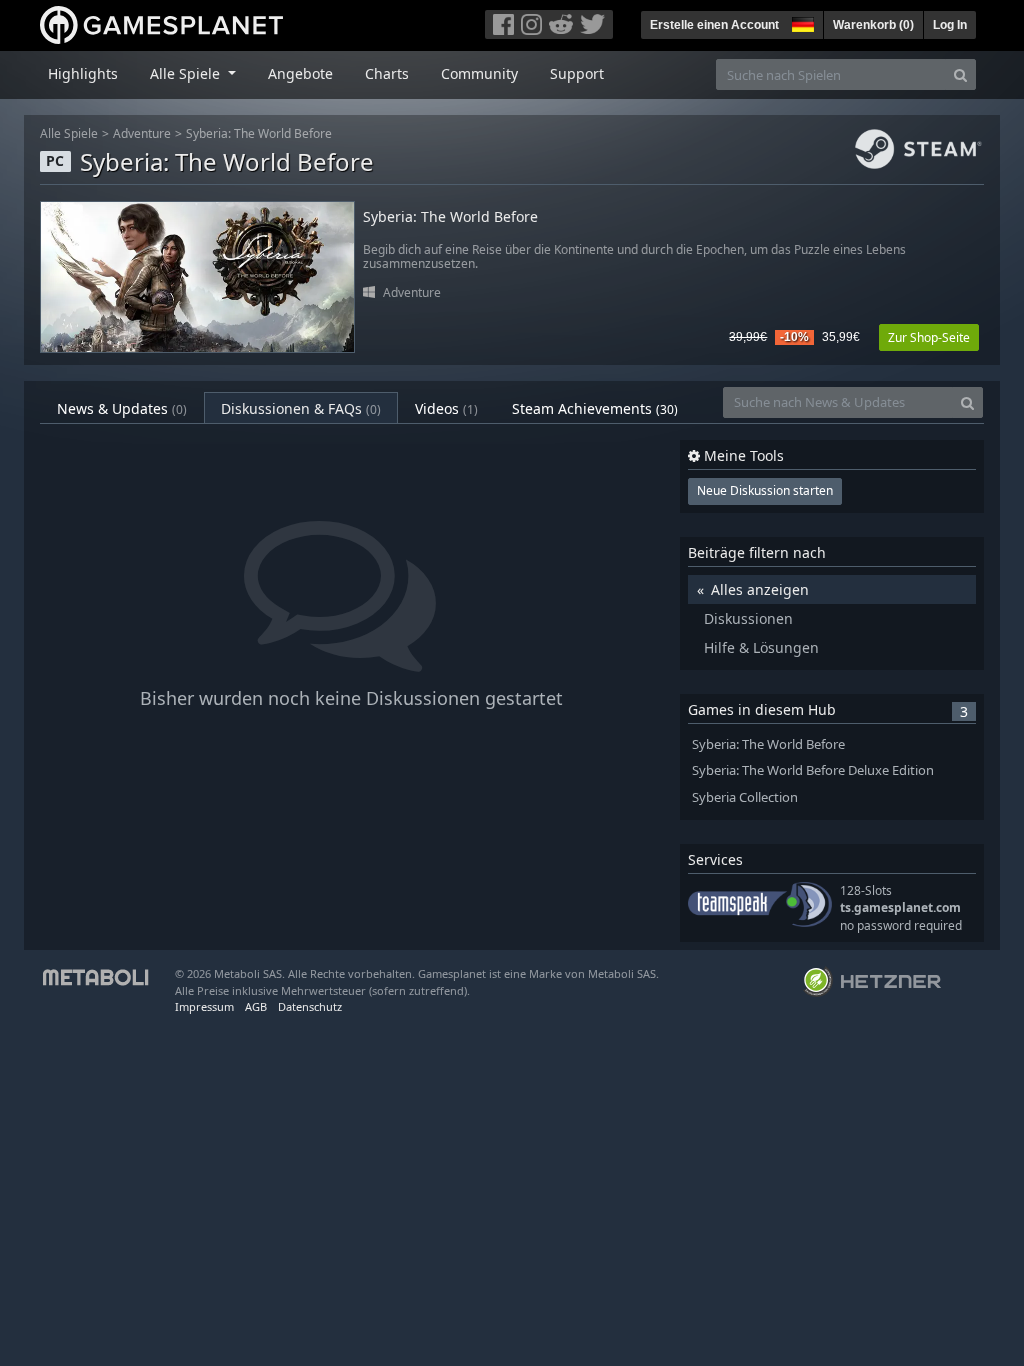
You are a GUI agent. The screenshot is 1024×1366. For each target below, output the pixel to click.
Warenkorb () (873, 25)
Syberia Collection (745, 797)
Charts (387, 73)
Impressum (204, 1006)
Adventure (142, 133)
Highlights (83, 73)
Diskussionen (748, 618)
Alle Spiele (69, 133)
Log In (950, 25)
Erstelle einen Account (714, 25)
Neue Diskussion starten (765, 490)
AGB (256, 1006)
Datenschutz (310, 1006)
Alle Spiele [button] (187, 73)
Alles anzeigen (760, 589)
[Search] (960, 74)
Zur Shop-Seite (929, 337)
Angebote (300, 73)
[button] (801, 22)
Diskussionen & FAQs (301, 408)
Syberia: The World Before (259, 133)
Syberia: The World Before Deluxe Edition (813, 770)
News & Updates (122, 408)
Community (479, 73)
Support (577, 73)
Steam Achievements (595, 408)
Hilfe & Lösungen (761, 647)
